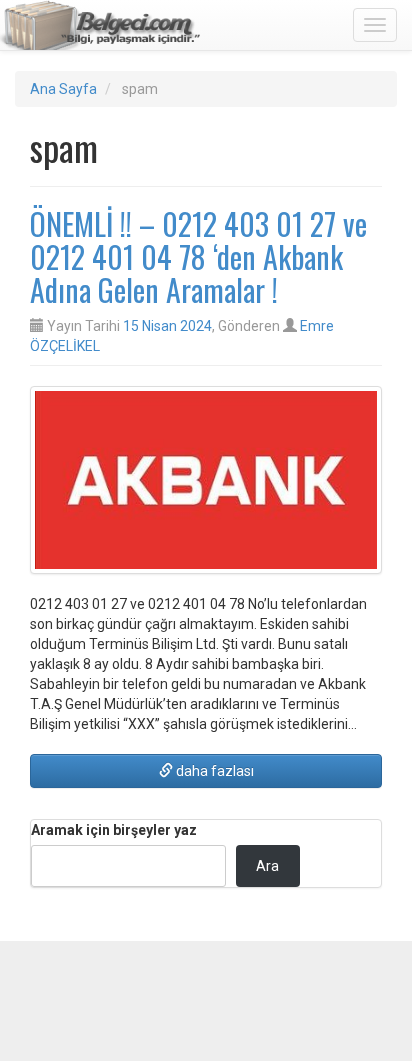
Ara (267, 866)
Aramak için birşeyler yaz (114, 830)
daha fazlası (213, 771)
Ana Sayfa (63, 89)
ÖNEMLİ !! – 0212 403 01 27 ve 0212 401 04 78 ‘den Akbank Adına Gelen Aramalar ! (198, 256)
